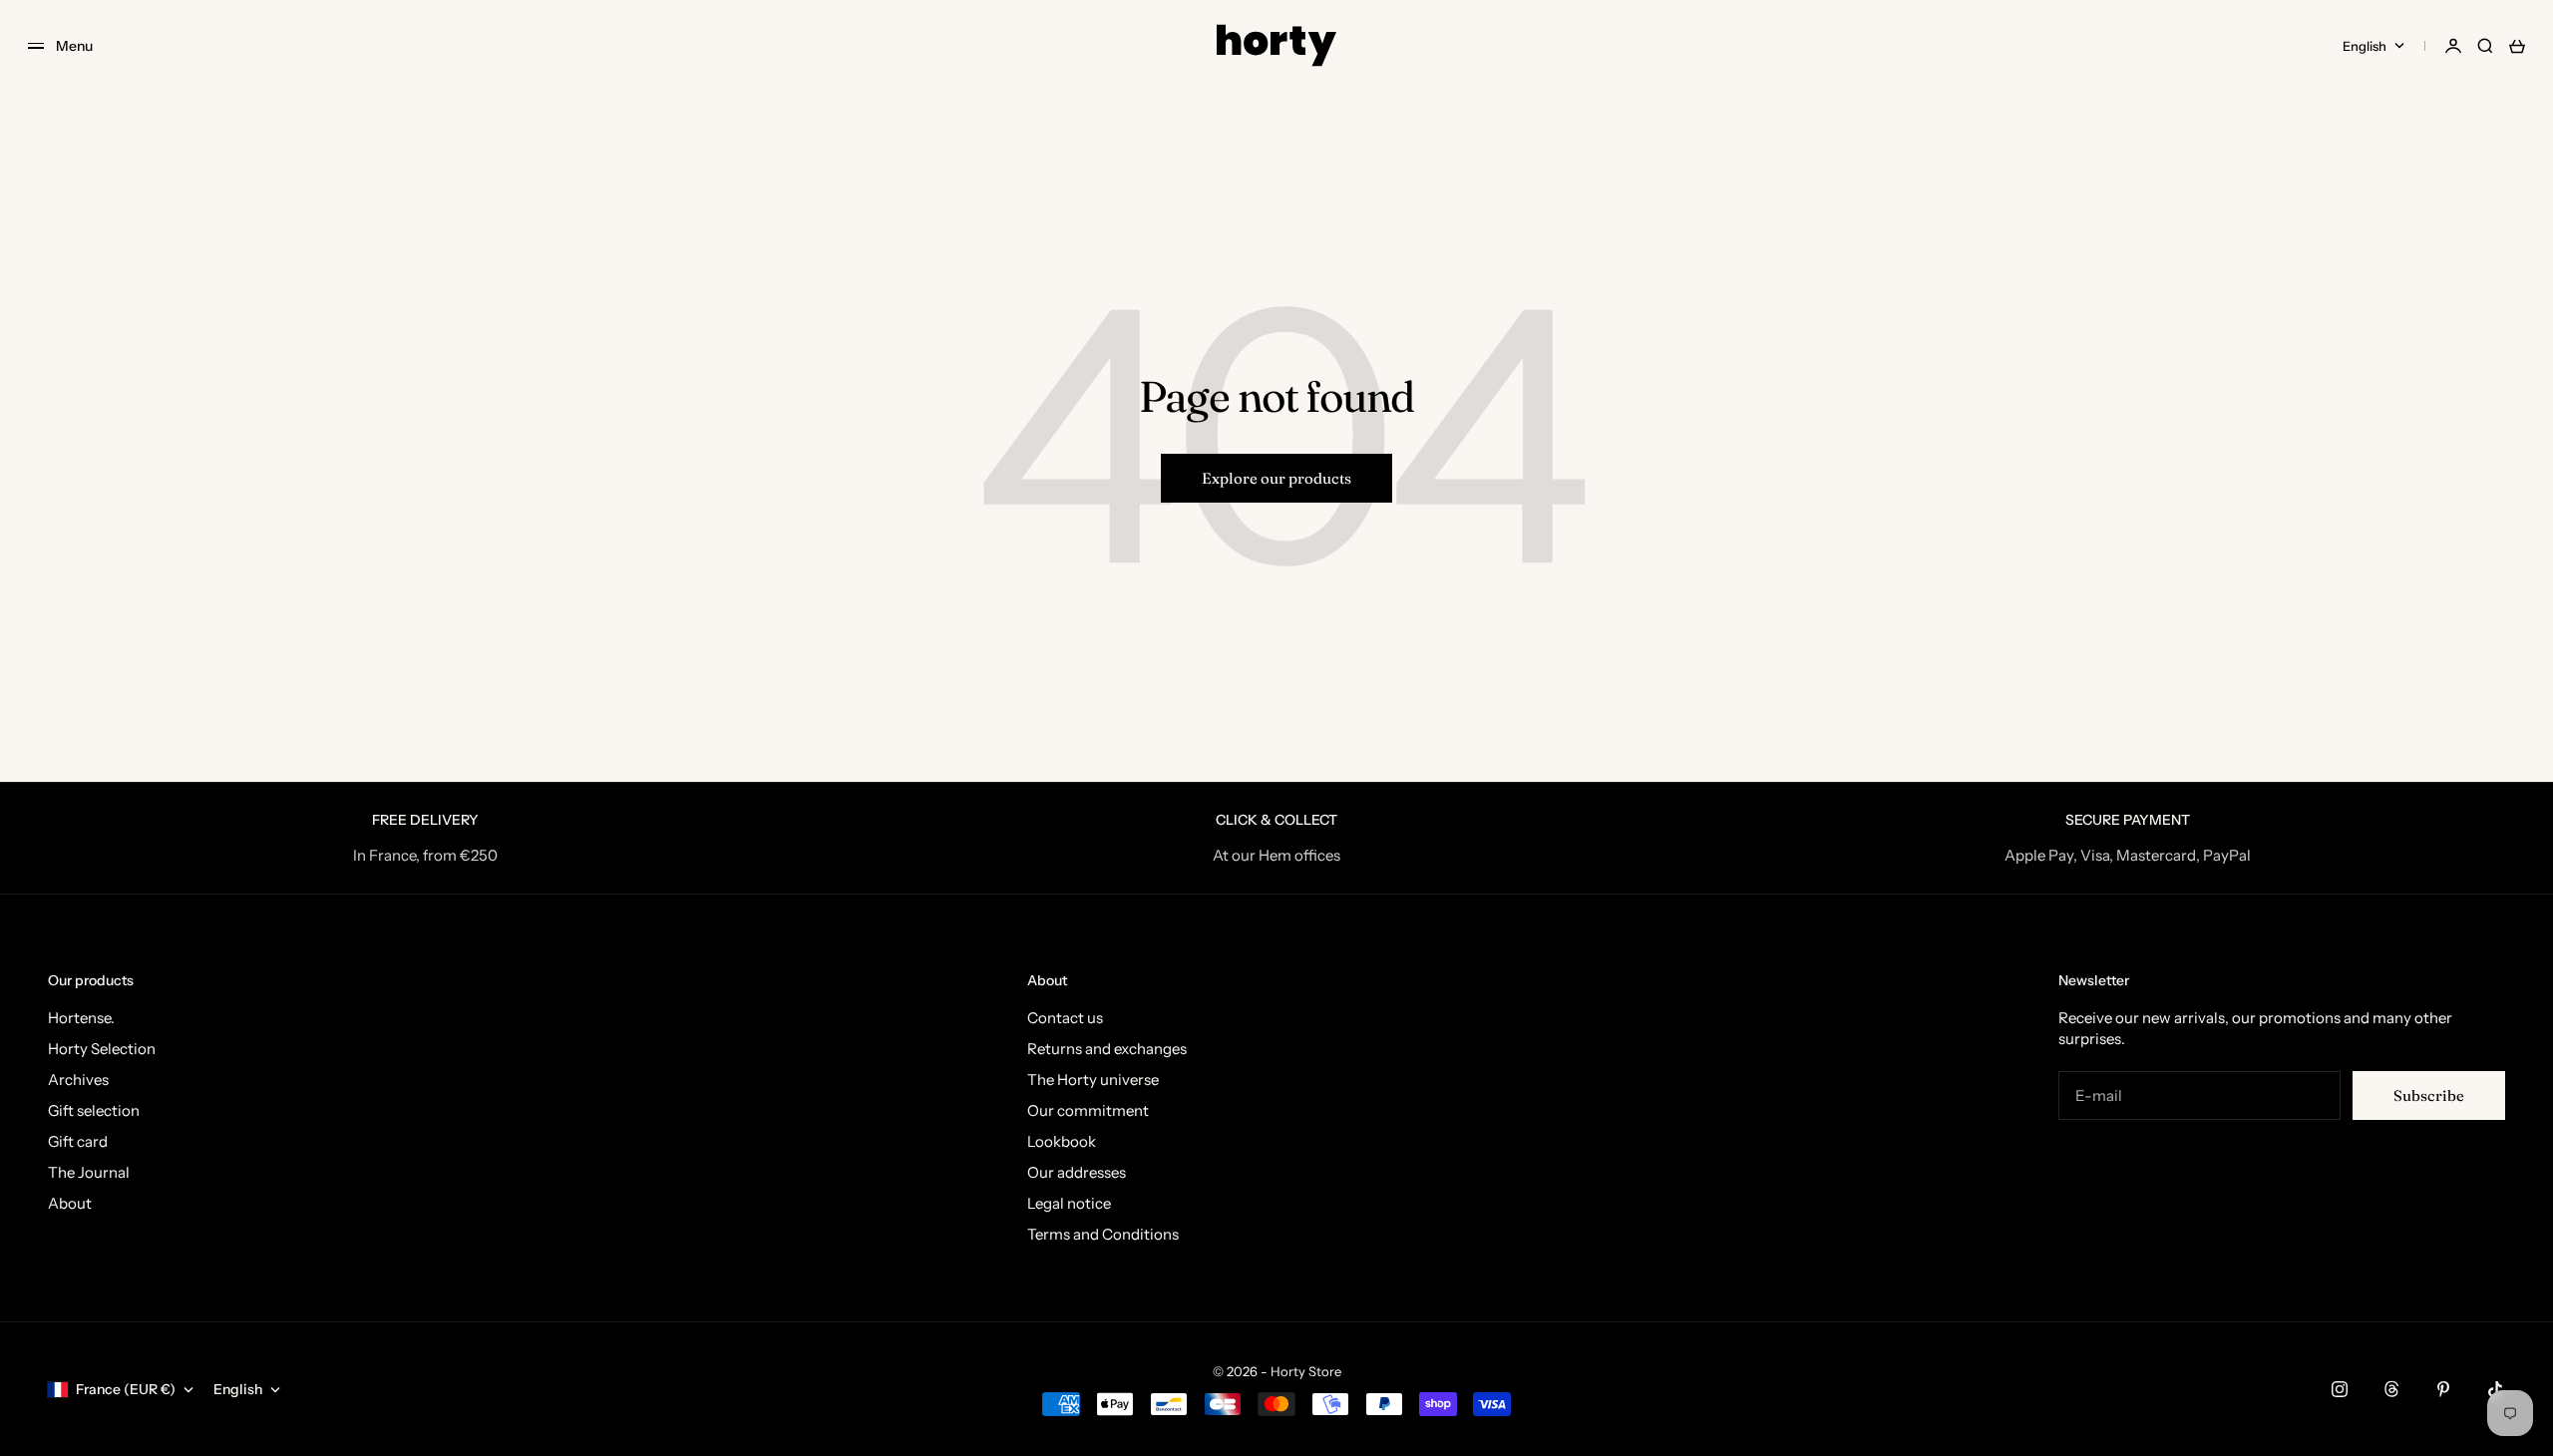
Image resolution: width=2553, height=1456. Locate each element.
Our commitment (1088, 1110)
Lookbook (1062, 1141)
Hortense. (81, 1018)
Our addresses (1077, 1172)
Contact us (1065, 1018)
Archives (78, 1080)
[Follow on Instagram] (2340, 1389)
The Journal (89, 1172)
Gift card (78, 1141)
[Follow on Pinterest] (2443, 1389)
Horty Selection (102, 1049)
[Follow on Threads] (2391, 1389)
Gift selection (94, 1110)
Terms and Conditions (1103, 1234)
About (70, 1203)
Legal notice (1069, 1203)
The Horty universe (1093, 1080)
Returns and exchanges (1107, 1049)
